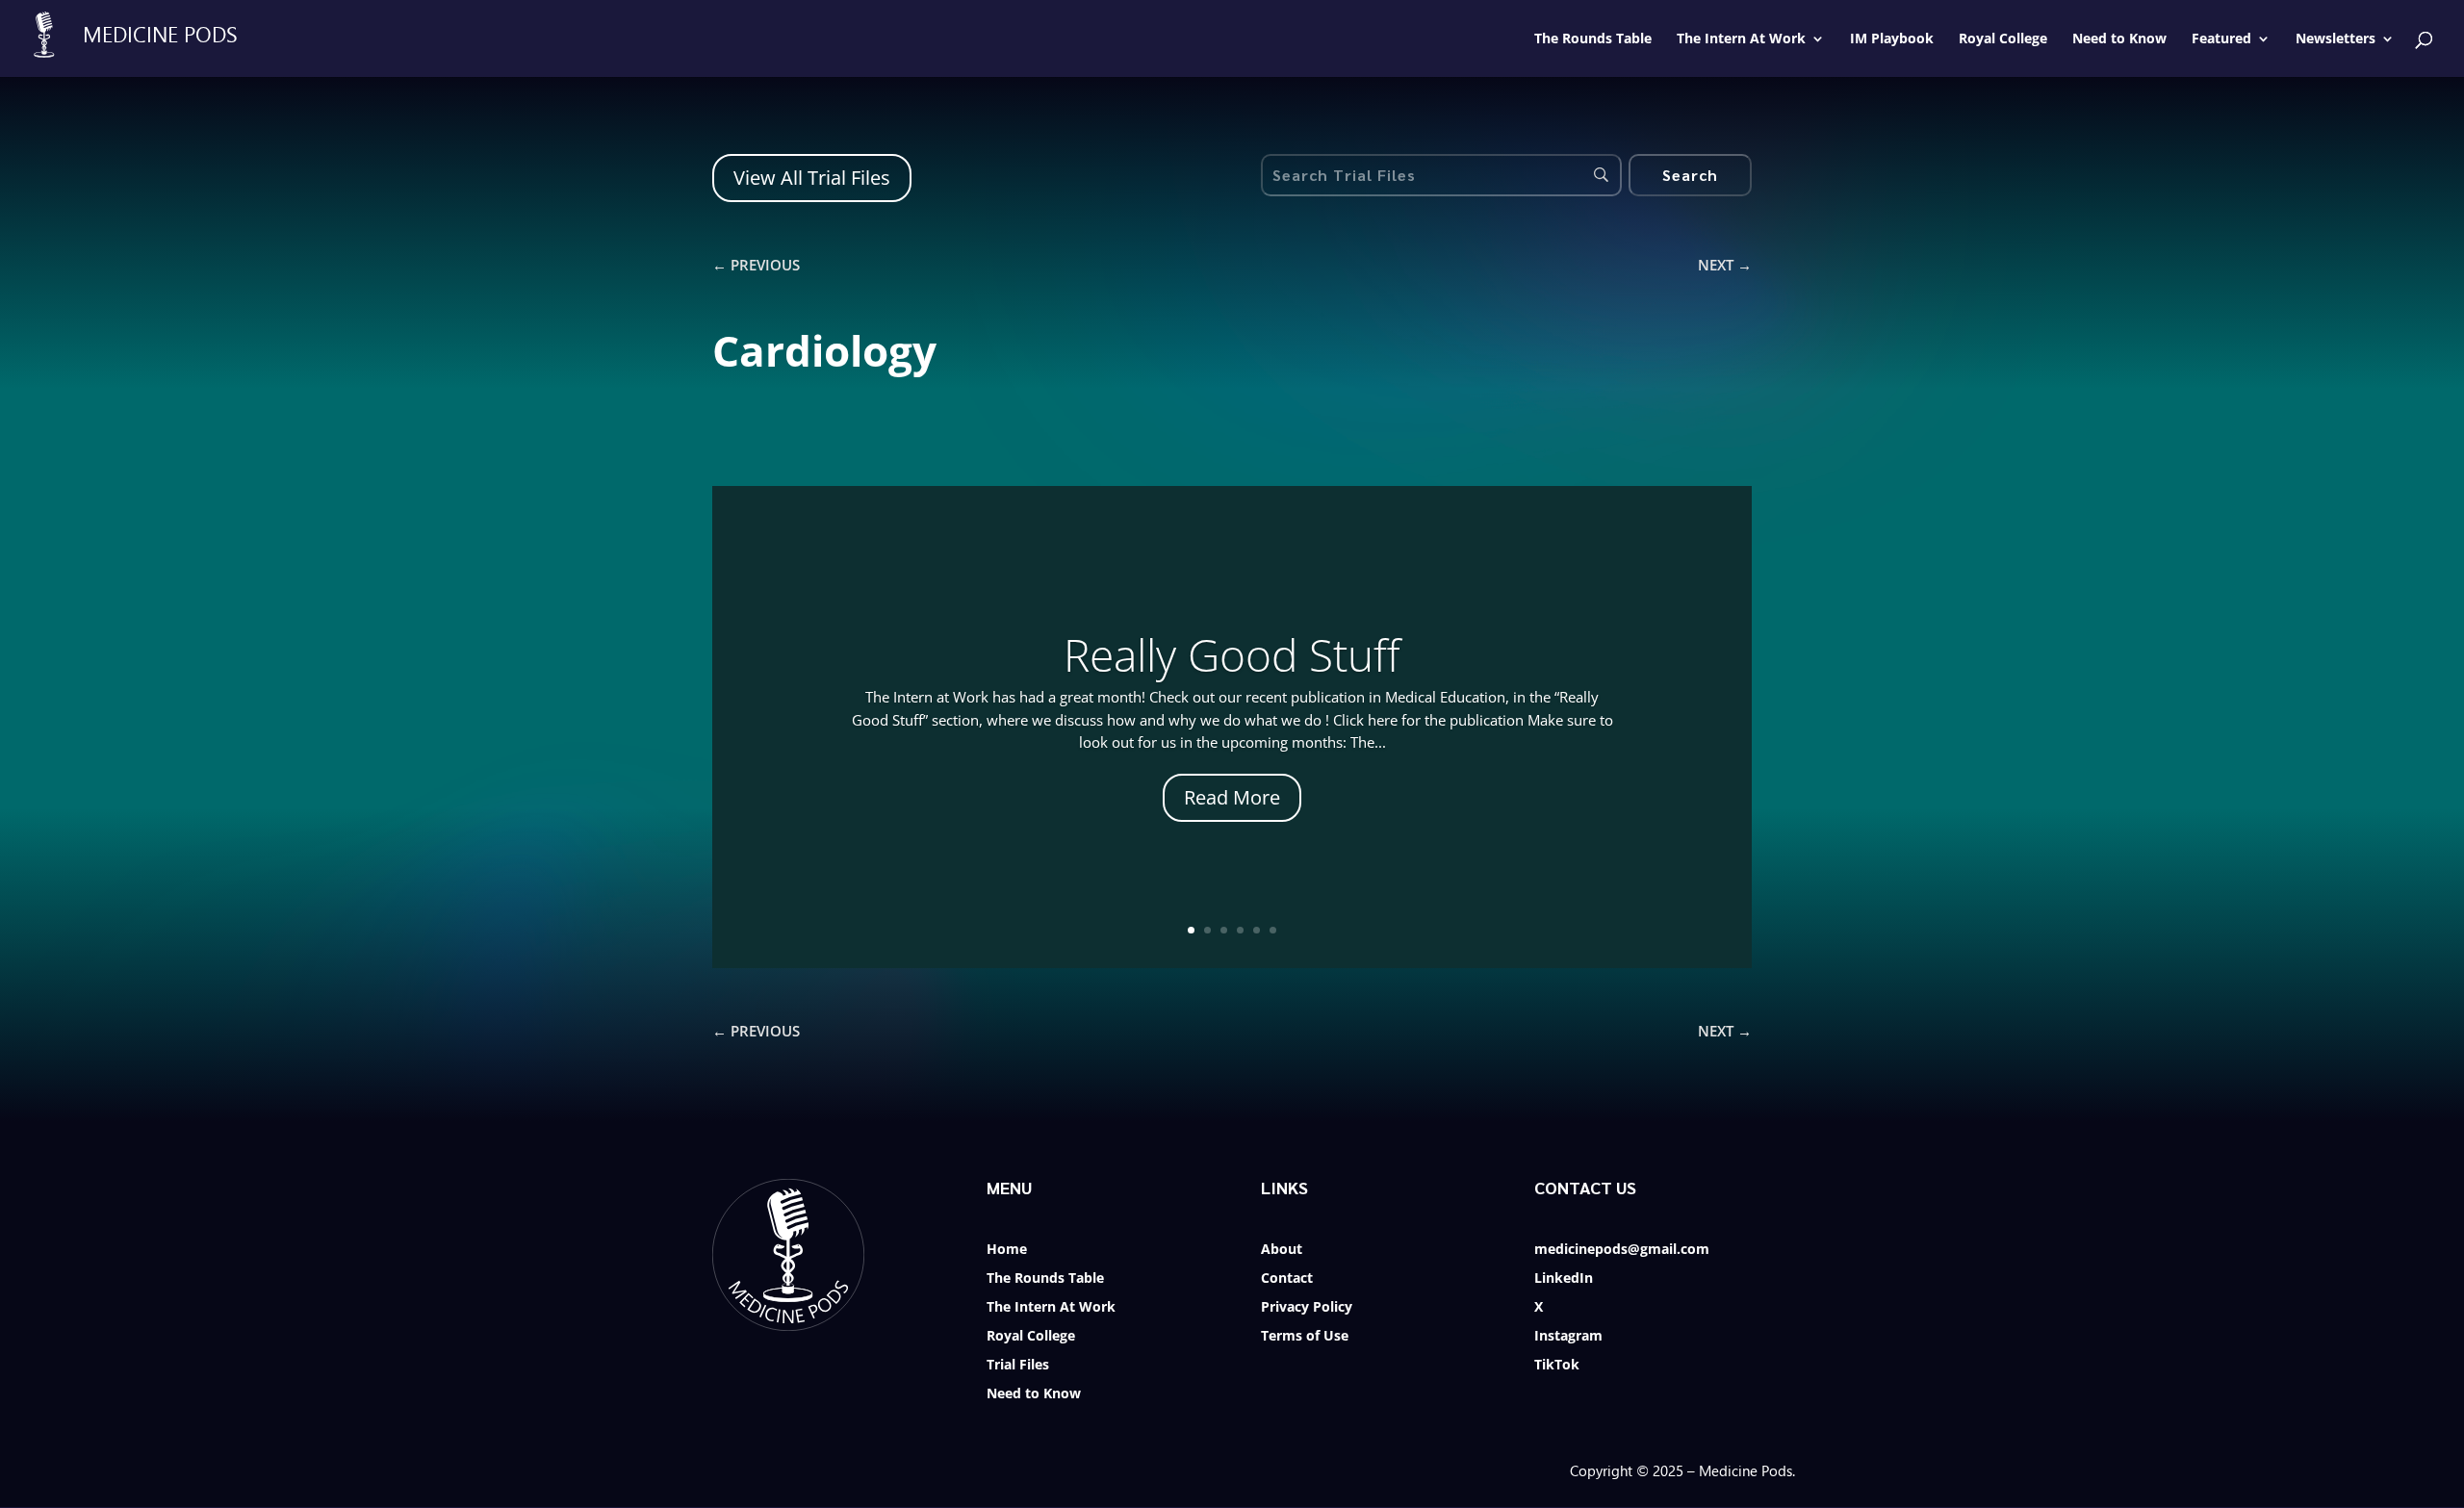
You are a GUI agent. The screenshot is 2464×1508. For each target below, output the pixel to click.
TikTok (1557, 1366)
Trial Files (1018, 1366)
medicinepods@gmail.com (1622, 1250)
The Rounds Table (1045, 1279)
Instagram (1568, 1337)
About (1282, 1250)
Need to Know (1034, 1394)
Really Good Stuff (1232, 654)
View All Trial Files (812, 178)
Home (1007, 1250)
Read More (1232, 797)
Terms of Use (1305, 1337)
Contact (1287, 1279)
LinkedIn (1564, 1279)
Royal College (1031, 1337)
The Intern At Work (1051, 1308)
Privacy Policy (1307, 1308)
